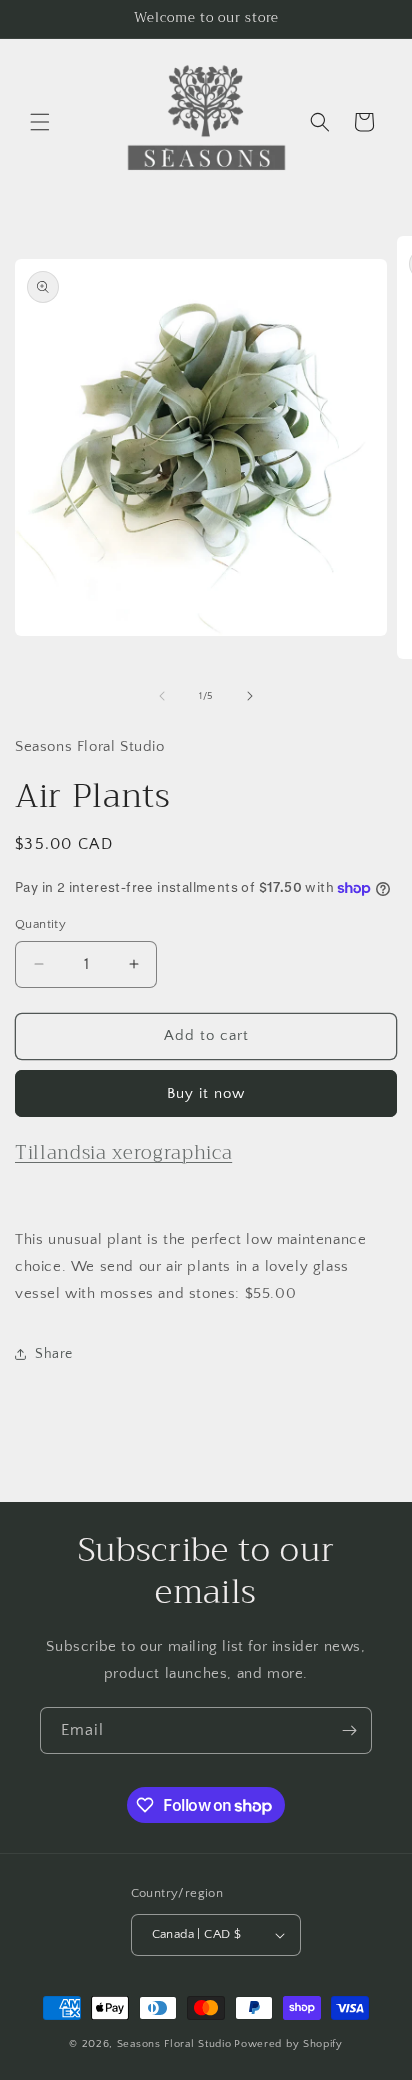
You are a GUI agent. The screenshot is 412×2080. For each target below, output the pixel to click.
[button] (40, 122)
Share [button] (54, 1354)
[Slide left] (162, 696)
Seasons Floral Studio (174, 2044)
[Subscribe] (349, 1730)
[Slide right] (250, 696)
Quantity (40, 924)
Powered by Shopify (288, 2044)
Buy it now (206, 1093)
